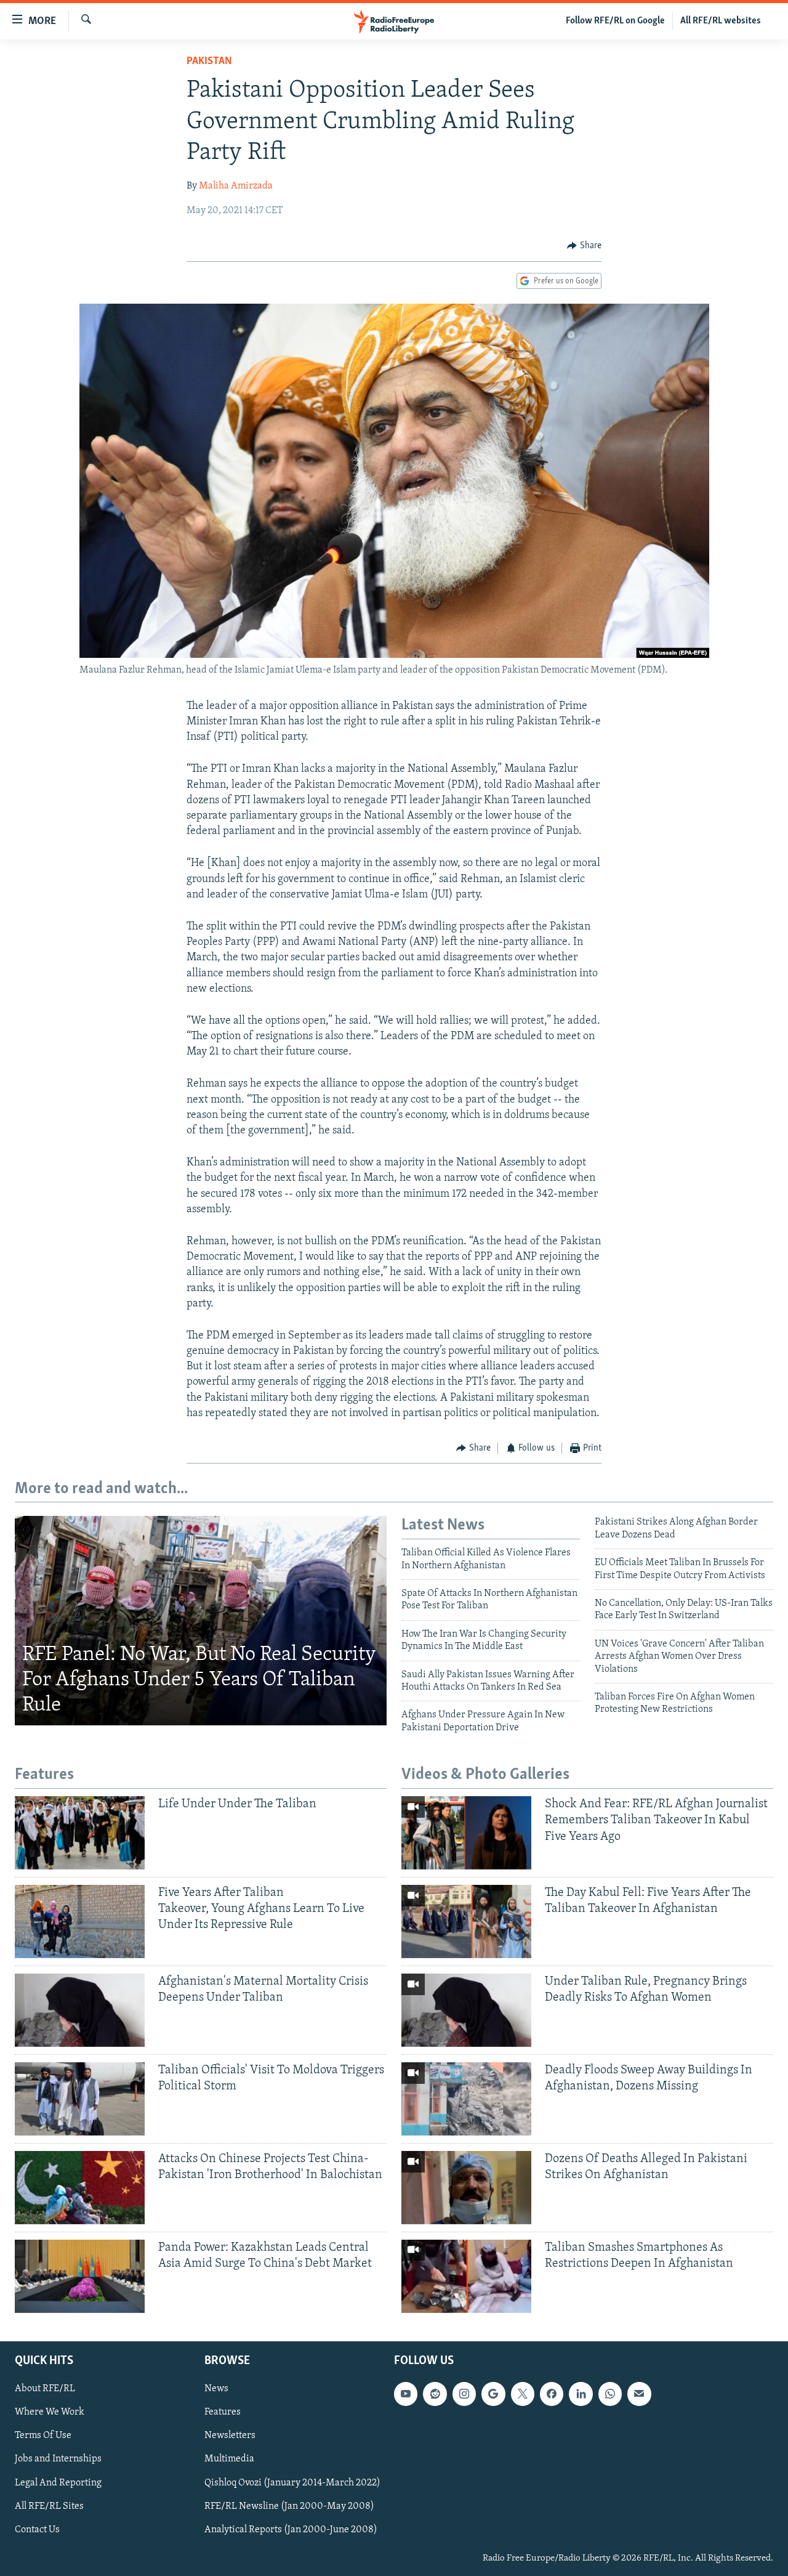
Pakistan (209, 62)
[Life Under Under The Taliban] (80, 1833)
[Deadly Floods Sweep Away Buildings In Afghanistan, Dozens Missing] (466, 2099)
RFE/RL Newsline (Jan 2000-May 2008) (289, 2506)
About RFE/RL (45, 2389)
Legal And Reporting (58, 2482)
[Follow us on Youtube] (406, 2394)
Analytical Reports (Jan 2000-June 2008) (291, 2529)
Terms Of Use (43, 2436)
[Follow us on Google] (493, 2394)
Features (223, 2412)
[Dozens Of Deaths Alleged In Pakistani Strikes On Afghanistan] (466, 2188)
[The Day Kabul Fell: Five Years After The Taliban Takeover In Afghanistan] (466, 1922)
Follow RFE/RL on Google (615, 21)
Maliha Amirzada (236, 186)
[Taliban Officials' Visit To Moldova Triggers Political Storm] (80, 2099)
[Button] (584, 246)
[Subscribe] (639, 2394)
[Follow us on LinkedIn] (581, 2394)
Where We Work (50, 2412)
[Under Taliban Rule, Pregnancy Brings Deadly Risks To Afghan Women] (466, 2010)
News (216, 2389)
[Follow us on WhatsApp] (610, 2394)
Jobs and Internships (58, 2459)
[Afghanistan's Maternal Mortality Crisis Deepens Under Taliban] (80, 2010)
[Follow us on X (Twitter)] (523, 2394)
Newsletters (230, 2436)
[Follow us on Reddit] (435, 2394)
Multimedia (229, 2459)
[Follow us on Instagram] (464, 2394)
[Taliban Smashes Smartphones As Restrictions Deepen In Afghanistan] (466, 2276)
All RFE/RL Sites (49, 2506)
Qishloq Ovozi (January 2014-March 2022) (292, 2482)
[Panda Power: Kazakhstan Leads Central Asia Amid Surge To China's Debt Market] (80, 2276)
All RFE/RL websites (721, 21)
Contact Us (37, 2529)
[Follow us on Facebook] (552, 2394)
